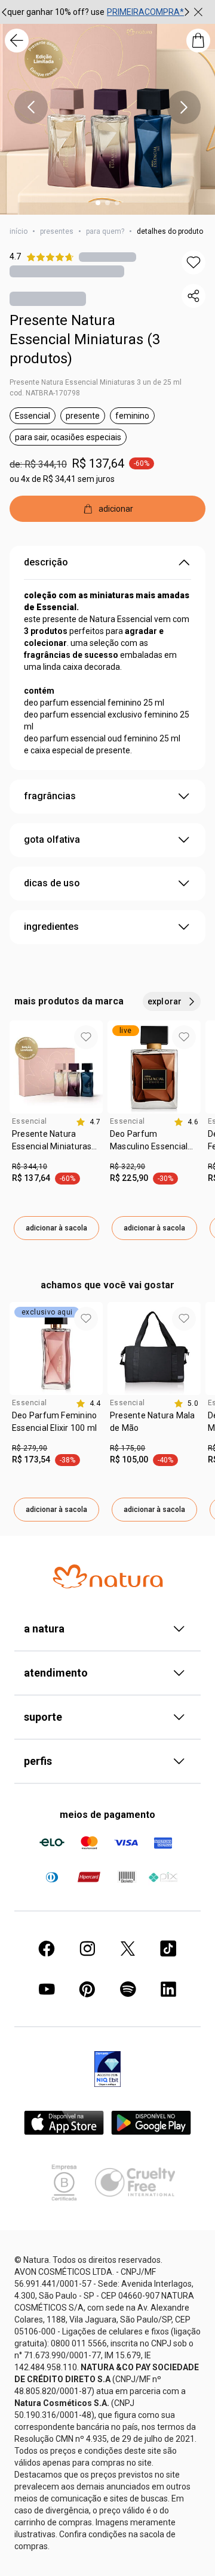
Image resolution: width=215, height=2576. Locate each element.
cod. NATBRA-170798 (45, 393)
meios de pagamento (107, 1815)
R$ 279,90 (30, 1448)
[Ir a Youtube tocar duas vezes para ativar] (47, 1989)
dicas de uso (52, 883)
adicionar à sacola (56, 1228)
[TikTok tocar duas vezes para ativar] (168, 1949)
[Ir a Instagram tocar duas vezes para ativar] (87, 1949)
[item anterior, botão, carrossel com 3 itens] (31, 107)
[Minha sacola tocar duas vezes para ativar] (198, 41)
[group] (96, 12)
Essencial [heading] (29, 1121)
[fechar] (198, 12)
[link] (56, 1145)
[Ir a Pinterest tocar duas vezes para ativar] (87, 1989)
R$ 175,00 (128, 1448)
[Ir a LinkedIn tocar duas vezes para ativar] (168, 1989)
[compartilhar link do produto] (193, 296)
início (19, 231)
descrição (46, 562)
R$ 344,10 (30, 1167)
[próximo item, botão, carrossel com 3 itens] (187, 12)
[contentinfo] (88, 1122)
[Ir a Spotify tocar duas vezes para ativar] (128, 1989)
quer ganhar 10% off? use (56, 12)
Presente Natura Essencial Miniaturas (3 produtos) (85, 339)
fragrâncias (50, 796)
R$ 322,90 (128, 1167)
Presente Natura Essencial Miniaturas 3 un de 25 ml (96, 382)
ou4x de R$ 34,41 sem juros (62, 479)
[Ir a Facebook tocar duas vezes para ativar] (47, 1949)
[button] (193, 262)
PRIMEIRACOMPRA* (145, 12)
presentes (57, 231)
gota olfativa (52, 839)
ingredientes (51, 927)
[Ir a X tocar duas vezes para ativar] (128, 1949)
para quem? (105, 231)
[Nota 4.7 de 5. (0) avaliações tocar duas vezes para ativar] (107, 257)
